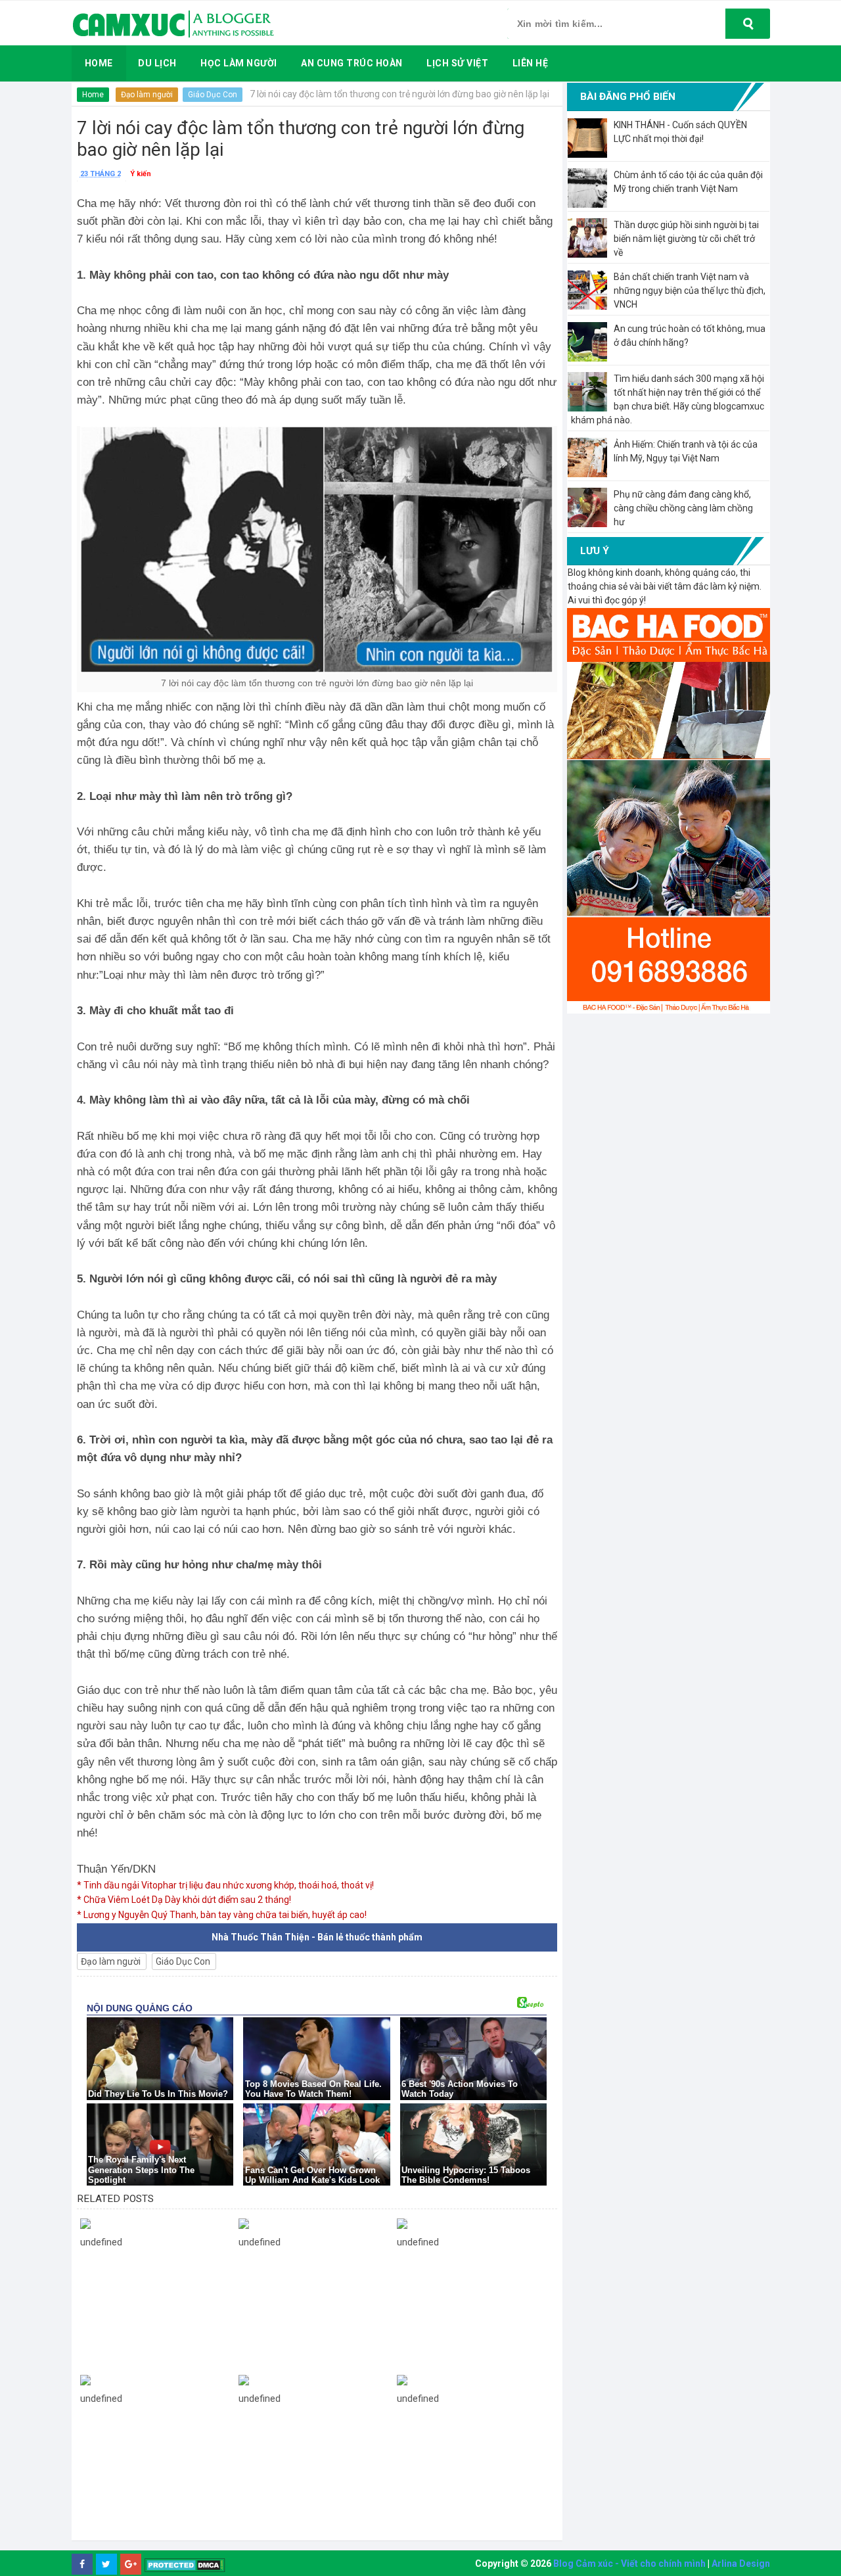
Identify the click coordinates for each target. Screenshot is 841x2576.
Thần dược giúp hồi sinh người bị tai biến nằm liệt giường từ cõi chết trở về (686, 239)
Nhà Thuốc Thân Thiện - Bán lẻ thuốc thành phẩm (317, 1937)
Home (93, 95)
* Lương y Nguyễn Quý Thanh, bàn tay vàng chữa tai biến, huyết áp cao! (222, 1915)
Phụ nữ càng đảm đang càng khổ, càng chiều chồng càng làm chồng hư (683, 508)
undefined (101, 2242)
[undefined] (156, 2223)
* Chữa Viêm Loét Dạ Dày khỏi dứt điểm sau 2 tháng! (184, 1900)
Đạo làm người (147, 95)
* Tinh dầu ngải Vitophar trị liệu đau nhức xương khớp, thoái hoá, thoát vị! (225, 1885)
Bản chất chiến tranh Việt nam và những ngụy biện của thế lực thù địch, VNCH (690, 291)
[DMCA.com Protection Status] (185, 2564)
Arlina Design (741, 2564)
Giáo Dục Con (213, 95)
